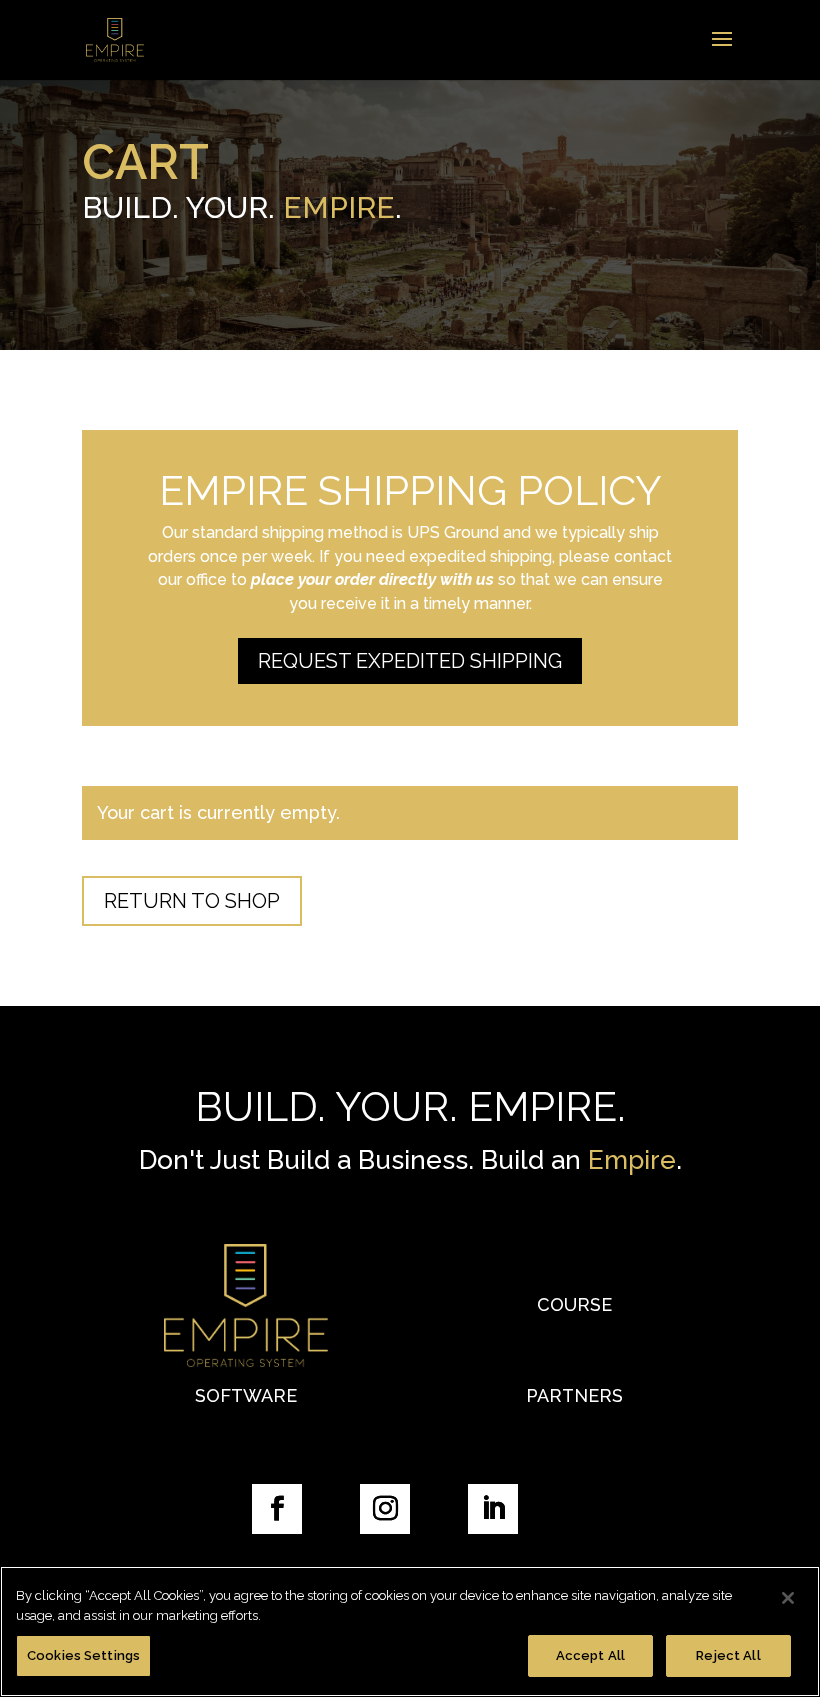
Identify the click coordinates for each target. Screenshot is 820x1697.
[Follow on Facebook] (277, 1509)
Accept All (590, 1655)
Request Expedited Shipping (410, 661)
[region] (410, 1631)
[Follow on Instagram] (385, 1509)
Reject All (728, 1655)
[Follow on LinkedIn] (493, 1509)
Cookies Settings (83, 1655)
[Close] (788, 1598)
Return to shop (192, 901)
